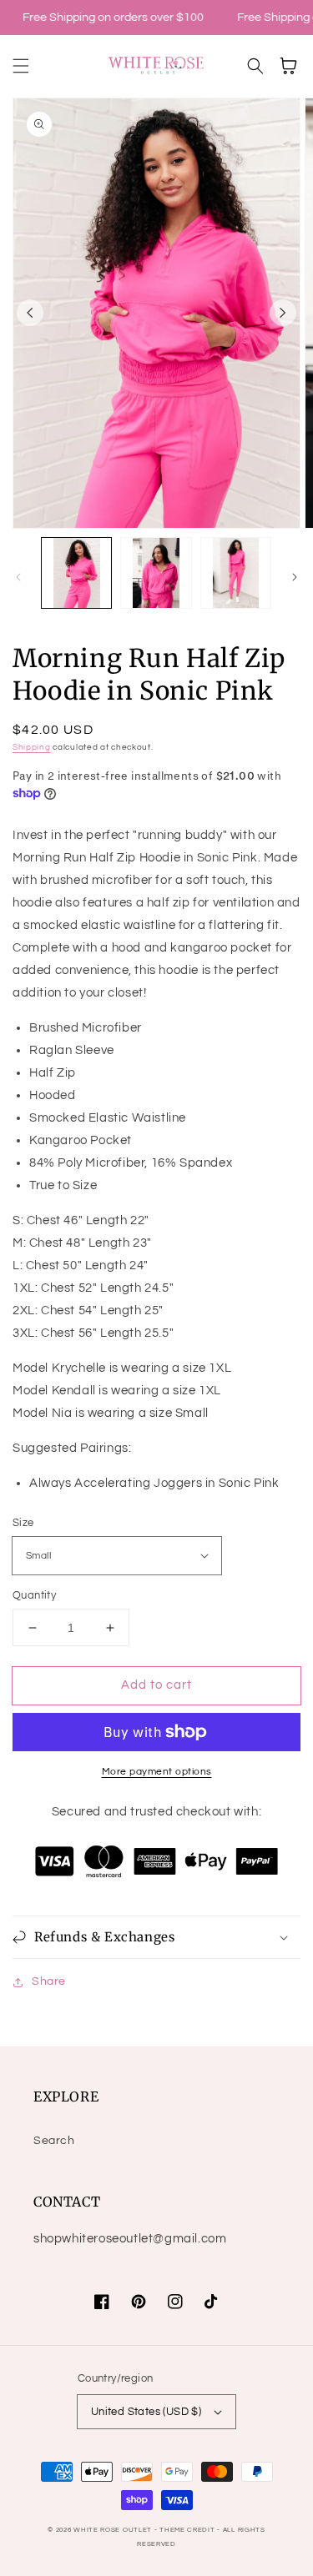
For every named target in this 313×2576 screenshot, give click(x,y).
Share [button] (49, 1981)
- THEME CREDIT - (189, 2530)
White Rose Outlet (113, 2530)
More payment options (157, 1772)
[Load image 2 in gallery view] (156, 572)
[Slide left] (30, 313)
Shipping (32, 747)
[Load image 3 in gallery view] (236, 572)
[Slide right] (283, 313)
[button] (21, 66)
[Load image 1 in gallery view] (76, 572)
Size (23, 1523)
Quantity (34, 1595)
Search (54, 2141)
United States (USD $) (146, 2412)
